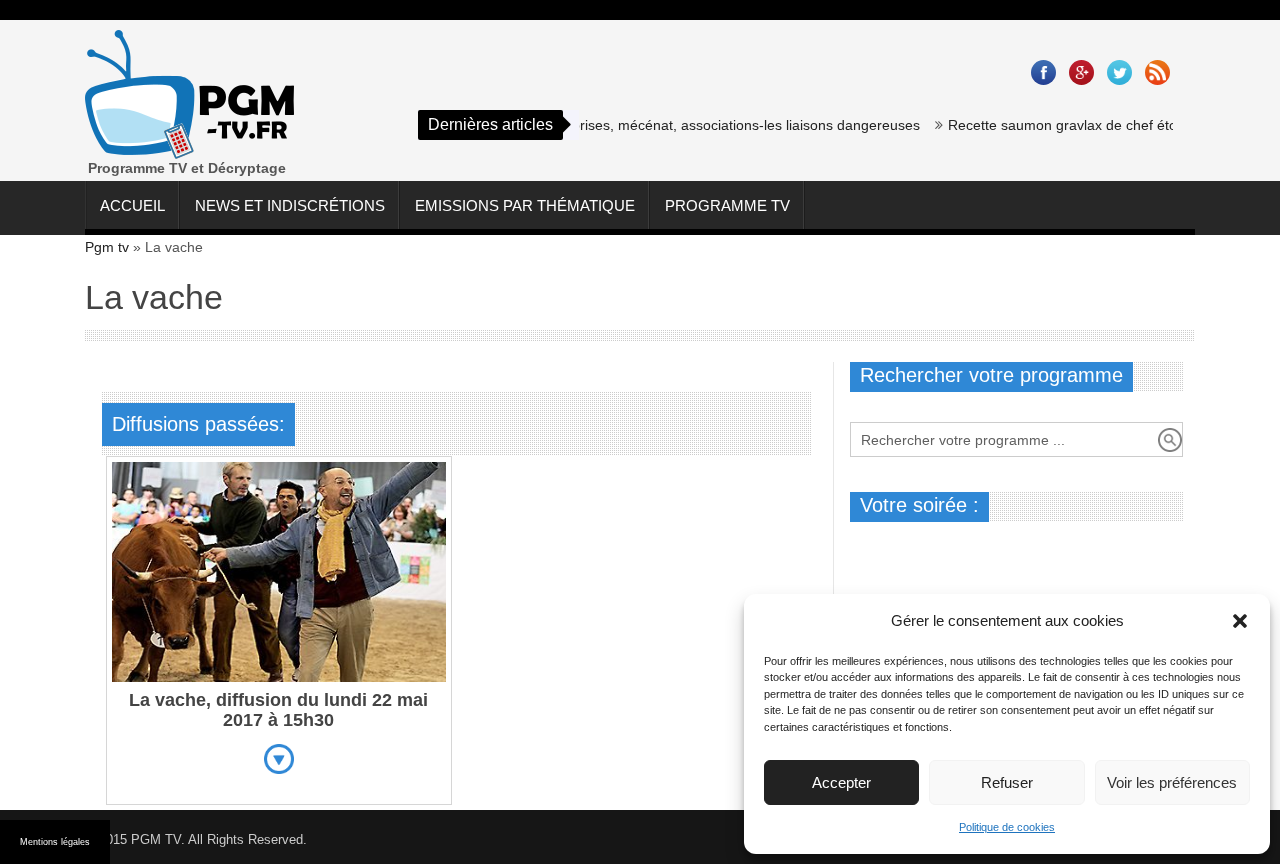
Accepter (841, 782)
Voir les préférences (1172, 782)
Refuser (1007, 782)
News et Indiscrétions (290, 205)
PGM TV (156, 839)
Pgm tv (107, 247)
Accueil (132, 205)
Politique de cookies (1007, 827)
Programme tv (727, 205)
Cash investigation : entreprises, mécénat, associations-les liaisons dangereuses (652, 125)
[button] (1240, 621)
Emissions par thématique (525, 205)
